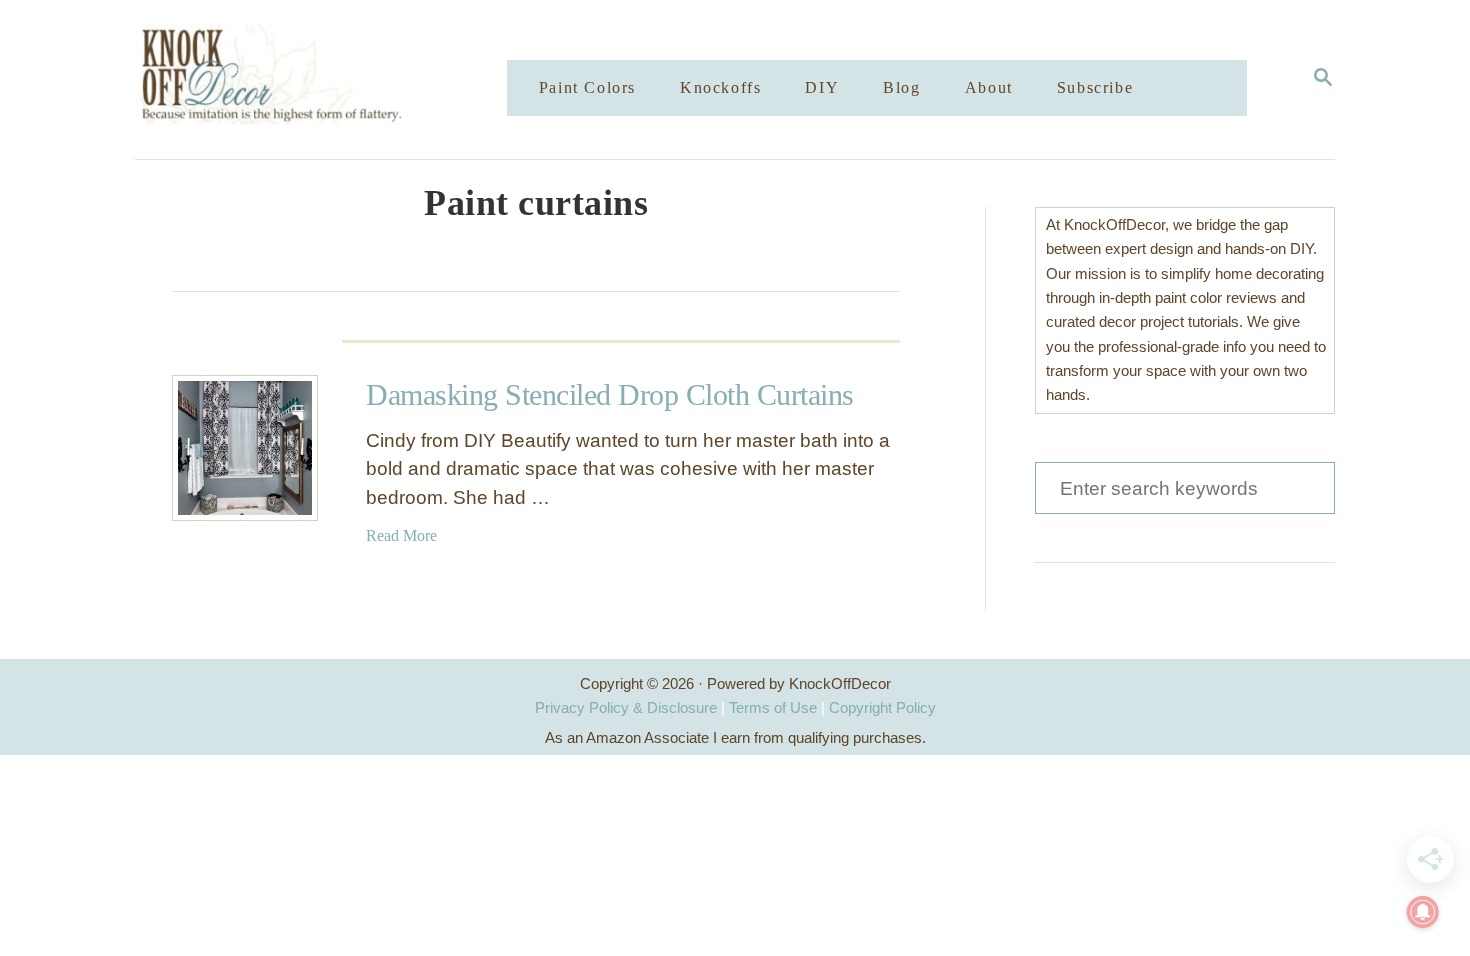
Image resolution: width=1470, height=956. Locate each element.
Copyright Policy (882, 707)
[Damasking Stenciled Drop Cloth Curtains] (245, 448)
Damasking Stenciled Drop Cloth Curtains (610, 394)
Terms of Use (773, 707)
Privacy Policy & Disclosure (626, 707)
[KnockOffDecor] (336, 79)
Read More (401, 535)
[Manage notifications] (1423, 912)
